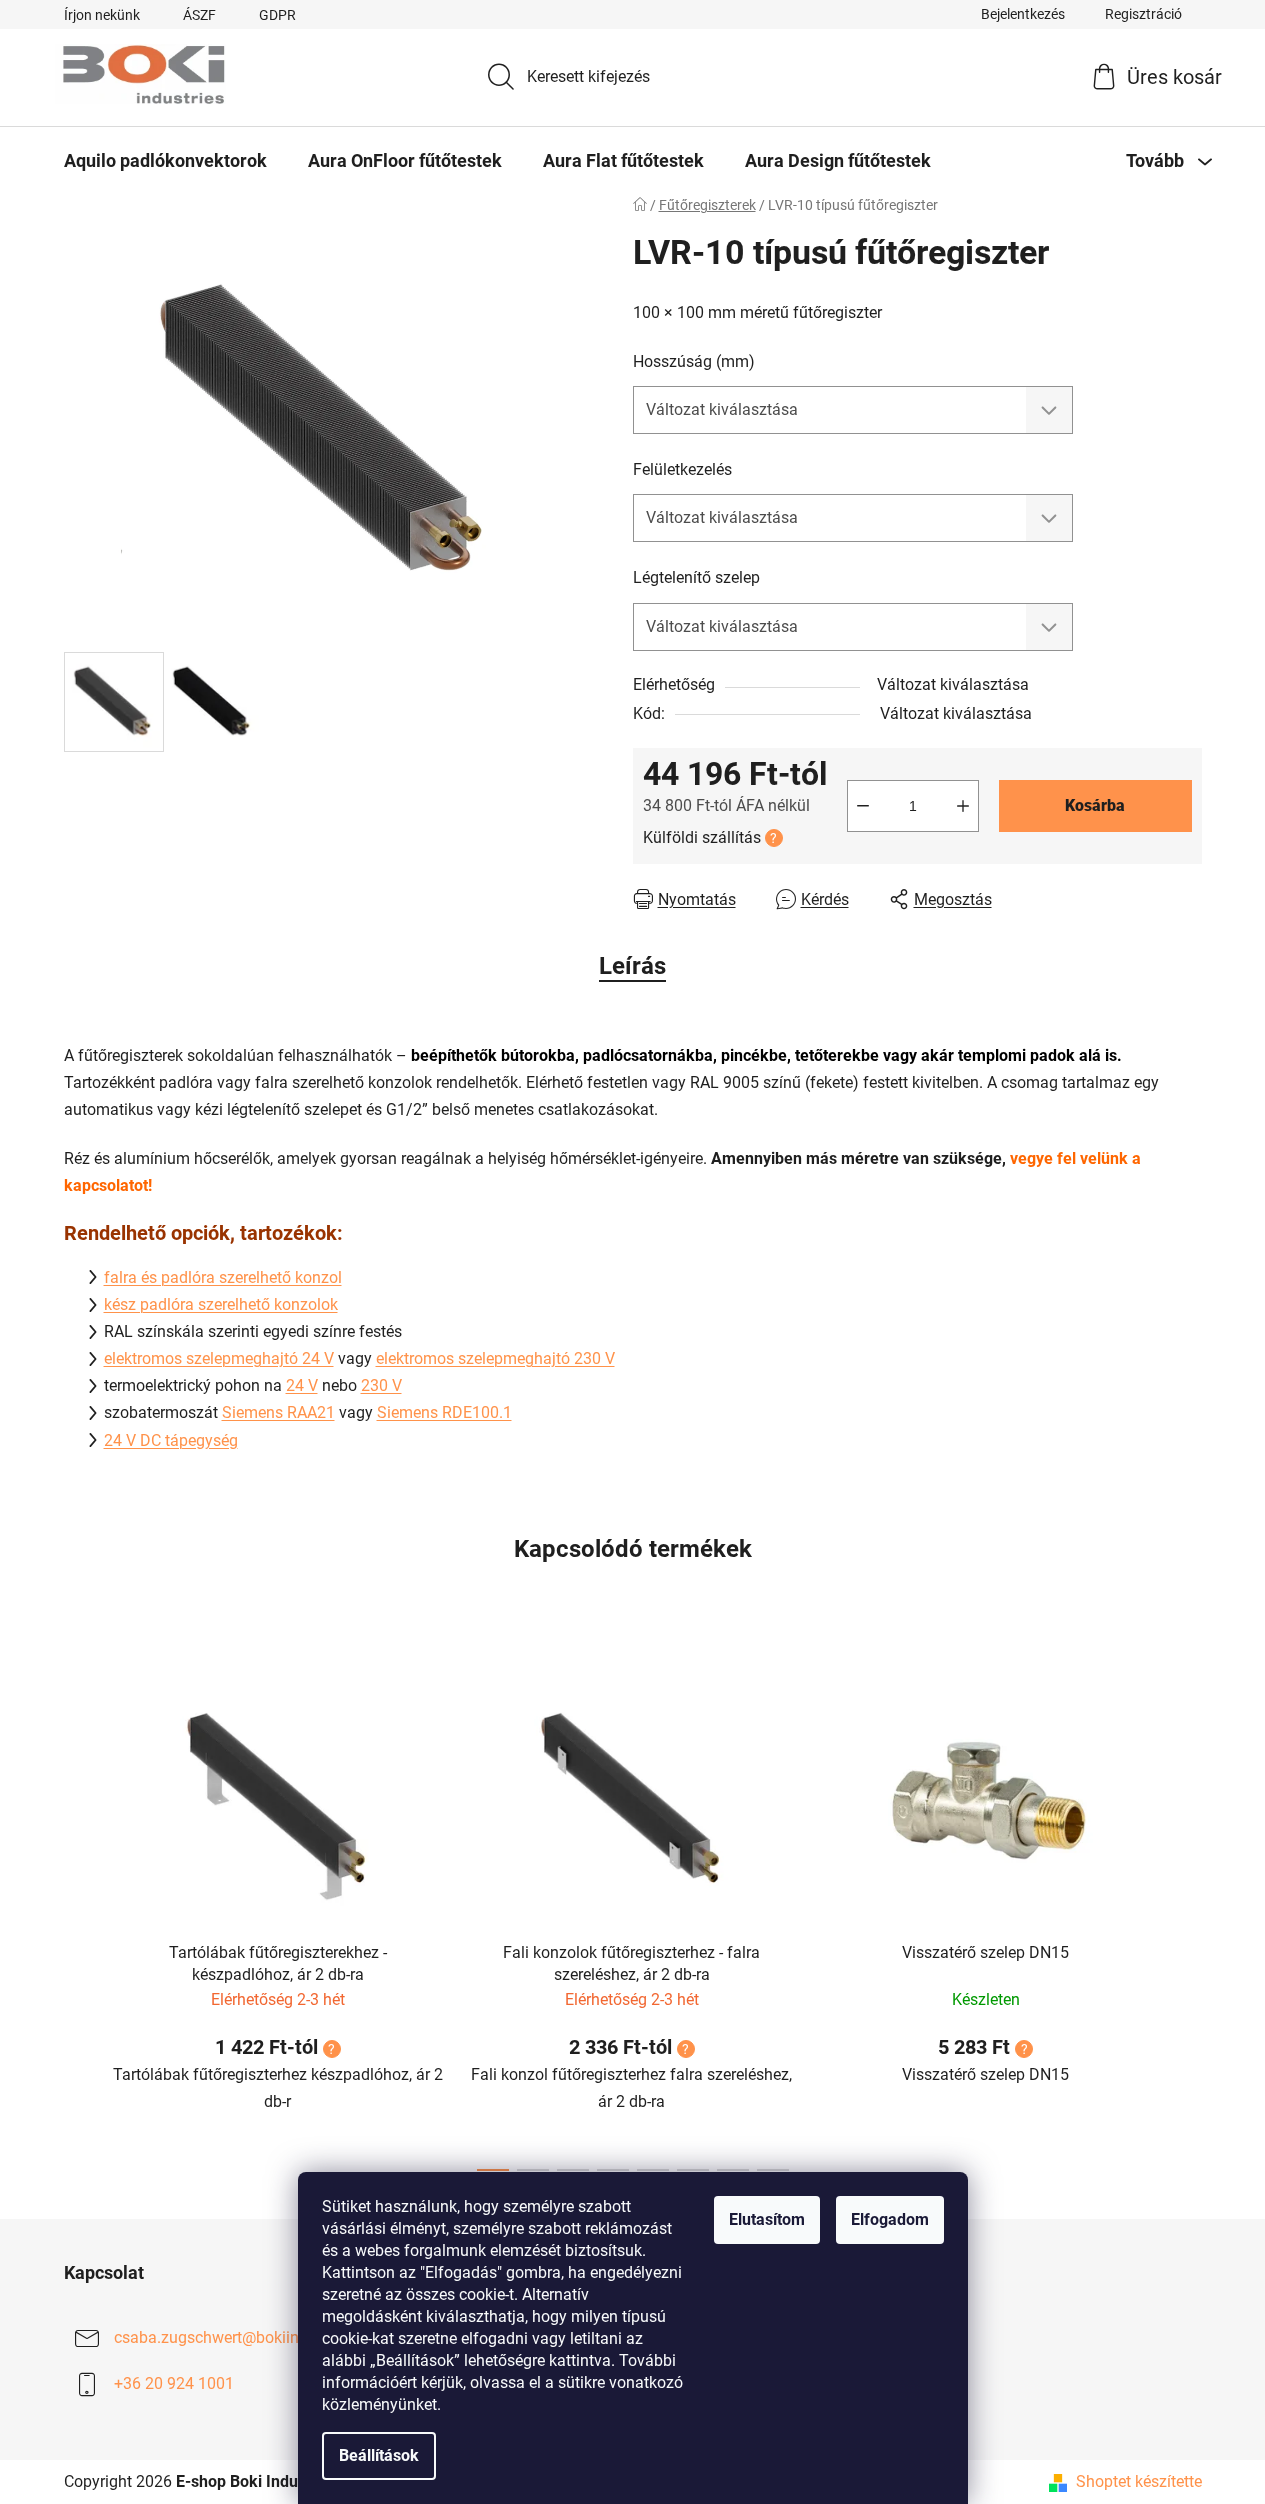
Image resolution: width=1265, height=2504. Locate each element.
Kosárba (1095, 805)
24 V (302, 1385)
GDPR (277, 15)
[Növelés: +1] (963, 806)
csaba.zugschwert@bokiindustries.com (252, 2337)
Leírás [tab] (632, 966)
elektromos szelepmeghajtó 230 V (495, 1358)
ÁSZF (199, 15)
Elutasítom (767, 2219)
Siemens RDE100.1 (444, 1412)
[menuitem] (165, 161)
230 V (381, 1385)
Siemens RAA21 (278, 1412)
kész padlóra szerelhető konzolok (221, 1304)
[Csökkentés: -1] (863, 806)
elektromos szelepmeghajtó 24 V (219, 1358)
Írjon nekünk (102, 15)
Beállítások (379, 2455)
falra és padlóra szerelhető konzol (223, 1277)
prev (80, 1913)
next (1186, 1913)
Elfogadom (890, 2219)
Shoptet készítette (1139, 2481)
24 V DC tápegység (171, 1440)
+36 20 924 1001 (174, 2383)
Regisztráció (1143, 14)
